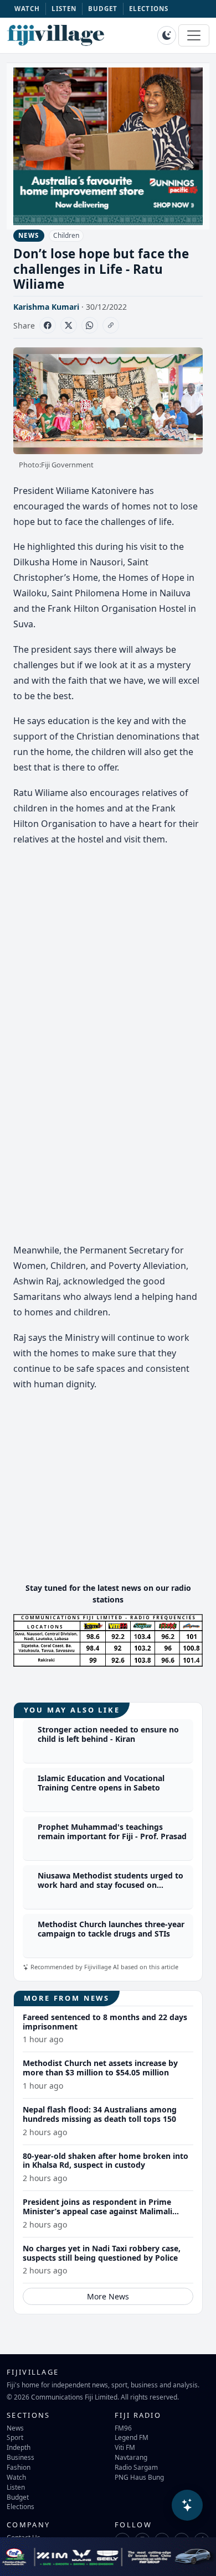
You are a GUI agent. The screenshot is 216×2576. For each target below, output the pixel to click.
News (15, 2428)
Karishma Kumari (46, 307)
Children (66, 235)
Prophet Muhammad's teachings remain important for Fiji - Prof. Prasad (112, 1831)
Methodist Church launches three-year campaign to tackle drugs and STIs (111, 1929)
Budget (18, 2497)
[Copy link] (111, 325)
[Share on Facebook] (48, 325)
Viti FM (125, 2447)
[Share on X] (69, 325)
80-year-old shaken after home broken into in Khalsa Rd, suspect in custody (106, 2161)
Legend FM (132, 2437)
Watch (16, 2477)
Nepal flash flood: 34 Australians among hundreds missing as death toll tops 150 (100, 2114)
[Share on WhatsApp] (90, 325)
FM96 (123, 2428)
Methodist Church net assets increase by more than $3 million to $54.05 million (100, 2068)
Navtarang (131, 2457)
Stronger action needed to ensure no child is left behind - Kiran (108, 1734)
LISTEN (64, 9)
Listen (16, 2487)
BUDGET (103, 9)
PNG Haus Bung (139, 2477)
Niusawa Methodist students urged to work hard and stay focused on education (110, 1885)
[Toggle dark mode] (167, 35)
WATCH (27, 9)
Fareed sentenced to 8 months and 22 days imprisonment (105, 2022)
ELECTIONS (149, 9)
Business (20, 2457)
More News (108, 2296)
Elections (20, 2506)
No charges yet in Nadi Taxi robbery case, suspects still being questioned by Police (102, 2253)
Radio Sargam (136, 2467)
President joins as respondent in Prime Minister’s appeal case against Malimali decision (97, 2211)
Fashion (19, 2467)
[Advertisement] (108, 1496)
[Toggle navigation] (194, 35)
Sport (15, 2437)
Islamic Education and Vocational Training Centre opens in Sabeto (101, 1783)
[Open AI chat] (187, 2505)
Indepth (19, 2447)
